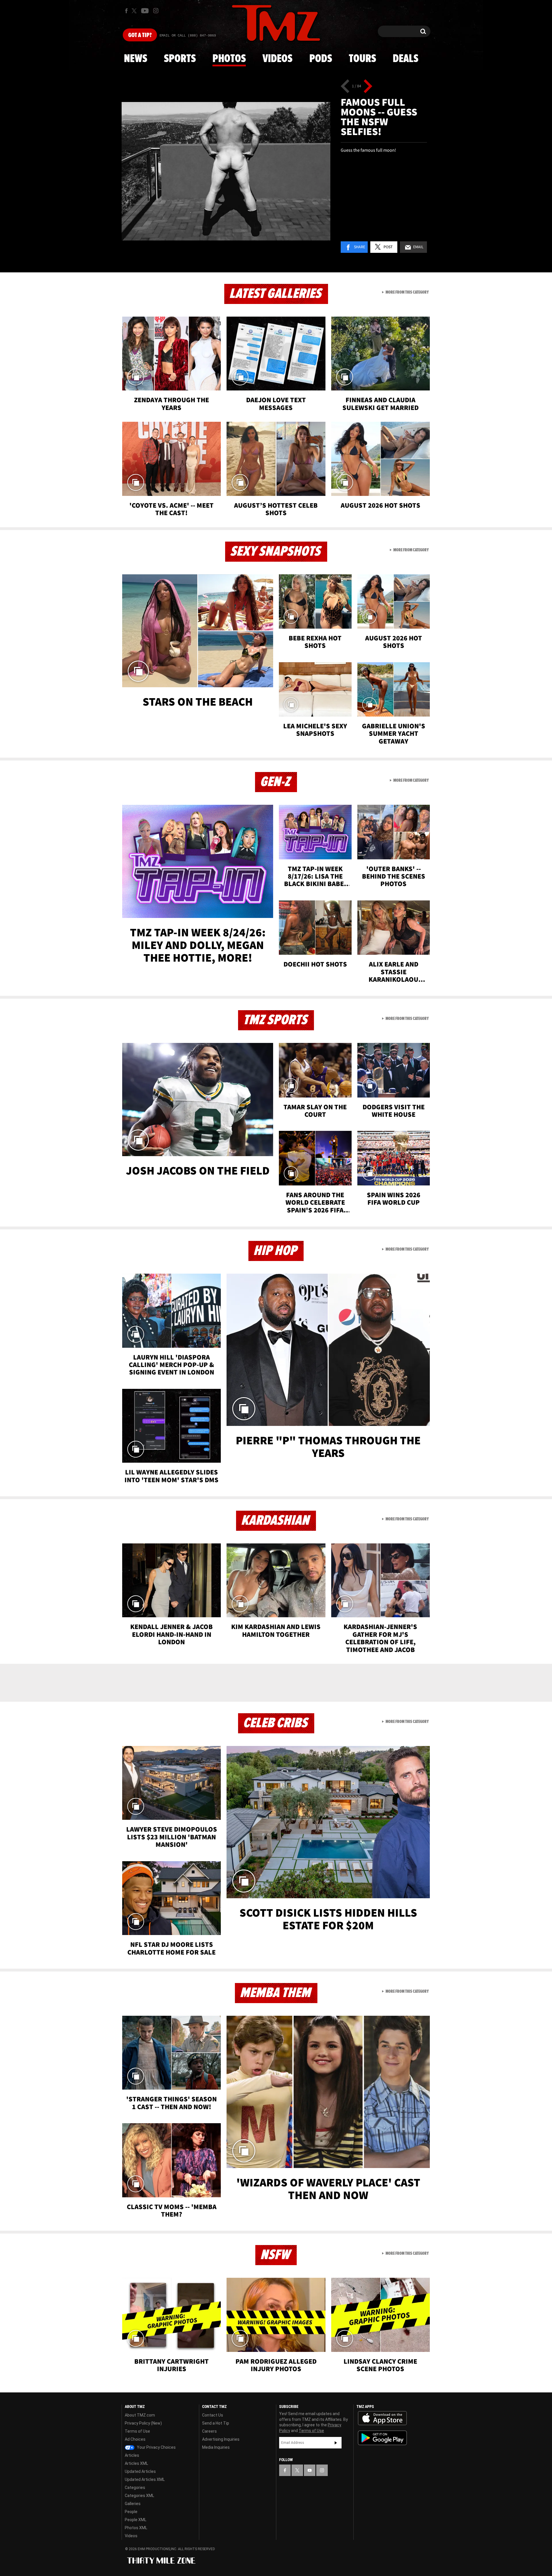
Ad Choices (135, 2439)
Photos (229, 59)
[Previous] (345, 86)
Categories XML (139, 2496)
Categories (135, 2488)
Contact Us (213, 2415)
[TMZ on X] (135, 11)
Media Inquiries (216, 2447)
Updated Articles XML (145, 2479)
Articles (132, 2455)
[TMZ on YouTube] (310, 2470)
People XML (136, 2520)
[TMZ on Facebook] (126, 11)
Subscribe (336, 2443)
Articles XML (136, 2463)
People (131, 2512)
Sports (180, 59)
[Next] (368, 86)
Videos (277, 59)
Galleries (133, 2504)
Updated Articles (140, 2471)
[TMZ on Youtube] (145, 11)
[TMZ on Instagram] (156, 11)
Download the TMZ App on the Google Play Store (382, 2438)
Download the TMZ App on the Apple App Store (382, 2418)
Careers (209, 2431)
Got (140, 35)
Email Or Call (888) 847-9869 (188, 36)
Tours (362, 59)
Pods (321, 59)
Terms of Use (137, 2431)
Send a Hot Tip (216, 2423)
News (136, 59)
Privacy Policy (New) (143, 2423)
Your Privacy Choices (156, 2447)
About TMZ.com (140, 2415)
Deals (406, 59)
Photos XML (136, 2528)
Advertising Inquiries (221, 2439)
